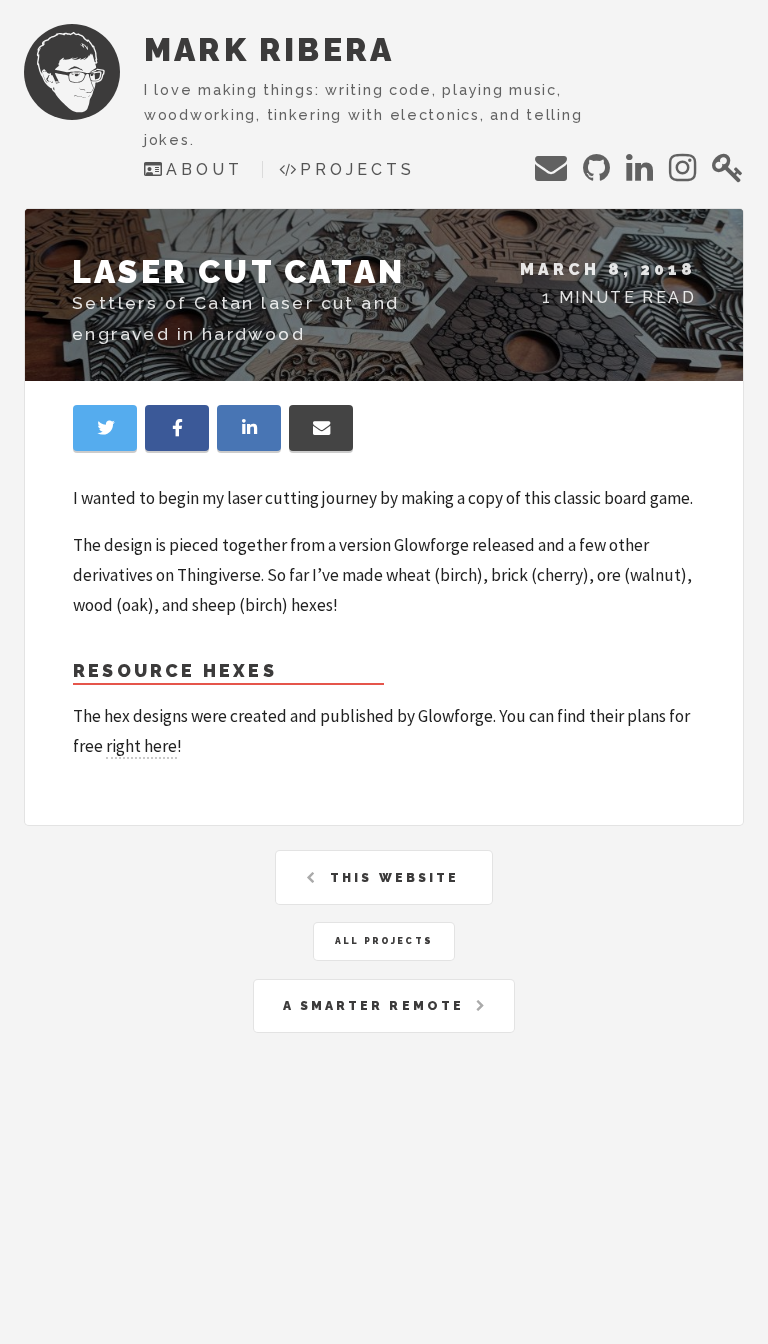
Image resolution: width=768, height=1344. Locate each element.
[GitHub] (596, 168)
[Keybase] (728, 168)
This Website (394, 878)
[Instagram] (682, 168)
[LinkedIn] (639, 168)
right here (141, 746)
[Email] (551, 168)
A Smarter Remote (373, 1006)
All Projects (384, 941)
